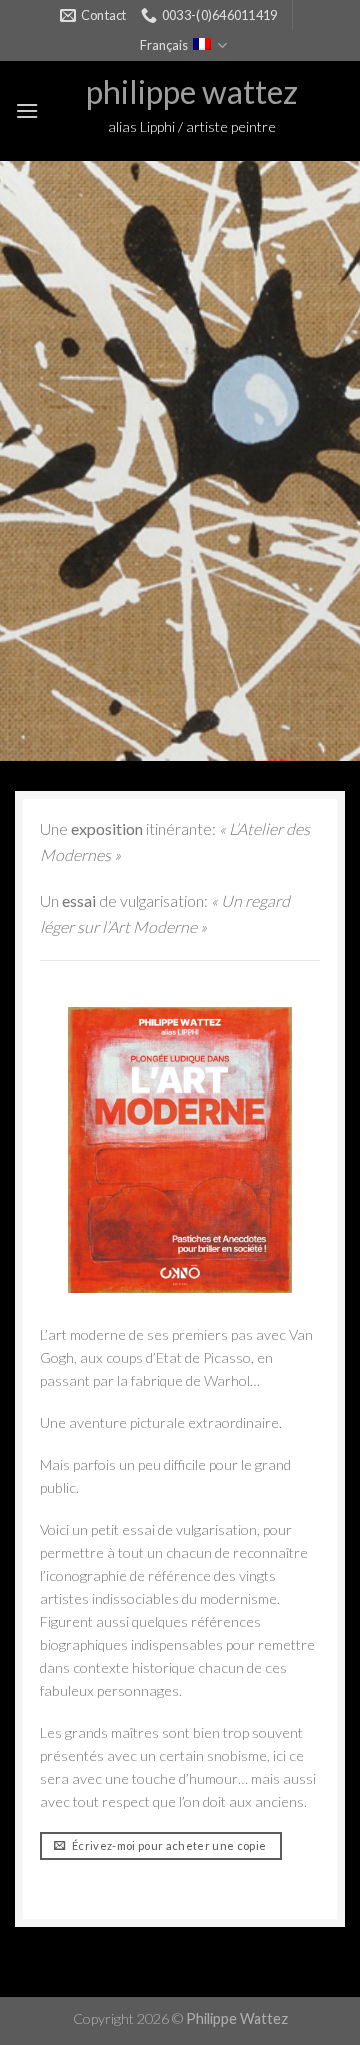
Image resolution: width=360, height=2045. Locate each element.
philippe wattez (192, 92)
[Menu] (27, 110)
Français (164, 45)
